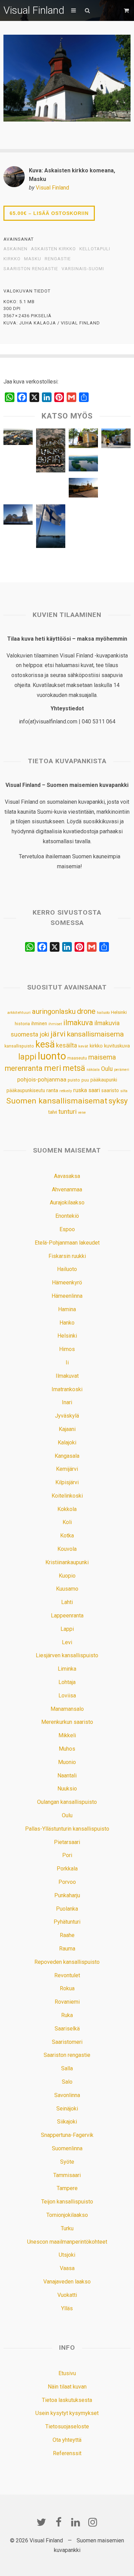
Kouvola (67, 1549)
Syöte (67, 2162)
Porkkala (67, 1869)
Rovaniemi (67, 2002)
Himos (67, 1349)
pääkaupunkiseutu (26, 1090)
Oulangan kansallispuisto (67, 1802)
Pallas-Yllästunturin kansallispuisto (67, 1829)
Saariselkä (67, 2029)
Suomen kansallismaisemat (57, 1101)
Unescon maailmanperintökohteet (67, 2242)
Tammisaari (67, 2175)
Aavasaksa (67, 1176)
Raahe (67, 1935)
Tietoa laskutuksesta (67, 2400)
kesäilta (66, 1045)
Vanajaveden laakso (67, 2282)
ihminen (39, 1023)
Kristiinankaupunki (67, 1562)
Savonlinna (67, 2095)
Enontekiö (67, 1216)
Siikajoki (67, 2122)
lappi (27, 1057)
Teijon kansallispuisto (67, 2202)
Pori (67, 1855)
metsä (74, 1068)
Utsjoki (67, 2255)
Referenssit (67, 2453)
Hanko (67, 1323)
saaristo (110, 1090)
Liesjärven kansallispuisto (67, 1655)
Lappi (67, 1629)
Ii (67, 1363)
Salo (67, 2082)
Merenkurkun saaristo (67, 1722)
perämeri (122, 1070)
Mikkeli (67, 1735)
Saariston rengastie (67, 2055)
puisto (74, 1080)
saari (94, 1090)
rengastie (58, 259)
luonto (52, 1056)
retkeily (66, 1091)
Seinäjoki (67, 2109)
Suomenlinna (67, 2148)
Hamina (67, 1309)
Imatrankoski (67, 1389)
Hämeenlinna (67, 1296)
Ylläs (67, 2308)
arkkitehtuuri (19, 1012)
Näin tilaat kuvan (67, 2387)
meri (53, 1068)
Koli (67, 1522)
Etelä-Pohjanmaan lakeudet (67, 1243)
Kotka (67, 1536)
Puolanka (67, 1909)
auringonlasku (54, 1011)
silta (124, 1091)
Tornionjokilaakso (67, 2215)
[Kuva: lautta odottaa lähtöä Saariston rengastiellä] (83, 489)
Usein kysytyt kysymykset (67, 2413)
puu (85, 1080)
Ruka (67, 2015)
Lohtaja (67, 1682)
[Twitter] (41, 2522)
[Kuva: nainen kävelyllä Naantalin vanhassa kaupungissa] (116, 440)
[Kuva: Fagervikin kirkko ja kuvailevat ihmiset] (83, 440)
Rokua (67, 1988)
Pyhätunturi (67, 1922)
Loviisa (67, 1696)
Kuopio (67, 1576)
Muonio (67, 1762)
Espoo (67, 1229)
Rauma (67, 1949)
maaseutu (77, 1058)
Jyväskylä (67, 1416)
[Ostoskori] (127, 10)
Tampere (67, 2188)
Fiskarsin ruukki (67, 1256)
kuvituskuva (117, 1046)
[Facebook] (58, 2522)
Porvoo (67, 1882)
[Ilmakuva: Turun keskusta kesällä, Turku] (18, 438)
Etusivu (67, 2373)
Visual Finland (34, 10)
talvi (53, 1112)
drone (86, 1011)
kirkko (12, 259)
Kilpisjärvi (67, 1482)
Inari (67, 1402)
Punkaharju (67, 1895)
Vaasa (67, 2268)
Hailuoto (67, 1269)
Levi (67, 1642)
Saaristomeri (67, 2042)
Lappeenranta (67, 1616)
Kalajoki (67, 1442)
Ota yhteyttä (67, 2440)
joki (44, 1034)
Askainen (15, 249)
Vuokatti (67, 2295)
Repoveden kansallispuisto (67, 1962)
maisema (102, 1057)
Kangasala (67, 1456)
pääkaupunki (104, 1080)
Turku (67, 2228)
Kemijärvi (67, 1469)
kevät (83, 1046)
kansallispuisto (19, 1046)
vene (82, 1113)
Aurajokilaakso (67, 1203)
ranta (52, 1090)
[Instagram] (93, 2522)
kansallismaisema (95, 1034)
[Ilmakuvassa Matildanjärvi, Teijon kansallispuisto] (83, 465)
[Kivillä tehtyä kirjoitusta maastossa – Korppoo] (51, 452)
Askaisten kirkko (53, 249)
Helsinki (119, 1012)
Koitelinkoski (67, 1496)
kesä (45, 1044)
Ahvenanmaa (67, 1189)
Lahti (67, 1602)
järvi (58, 1034)
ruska (80, 1090)
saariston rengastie (31, 269)
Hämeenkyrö (67, 1283)
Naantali (67, 1776)
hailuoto (103, 1013)
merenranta (24, 1068)
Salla (67, 2068)
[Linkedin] (76, 2522)
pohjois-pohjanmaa (42, 1080)
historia (22, 1024)
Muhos (67, 1749)
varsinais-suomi (83, 269)
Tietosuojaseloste (67, 2426)
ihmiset (55, 1024)
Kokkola (67, 1509)
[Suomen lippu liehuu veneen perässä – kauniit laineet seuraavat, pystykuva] (51, 528)
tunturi (68, 1112)
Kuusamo (67, 1589)
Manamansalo (67, 1709)
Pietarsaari (67, 1842)
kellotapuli (95, 249)
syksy (118, 1101)
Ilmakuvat (67, 1376)
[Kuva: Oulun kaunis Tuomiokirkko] (18, 516)
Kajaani (67, 1429)
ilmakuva (78, 1023)
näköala (93, 1070)
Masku (33, 259)
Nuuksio (67, 1789)
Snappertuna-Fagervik (67, 2135)
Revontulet (67, 1975)
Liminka (67, 1669)
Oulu (107, 1069)
